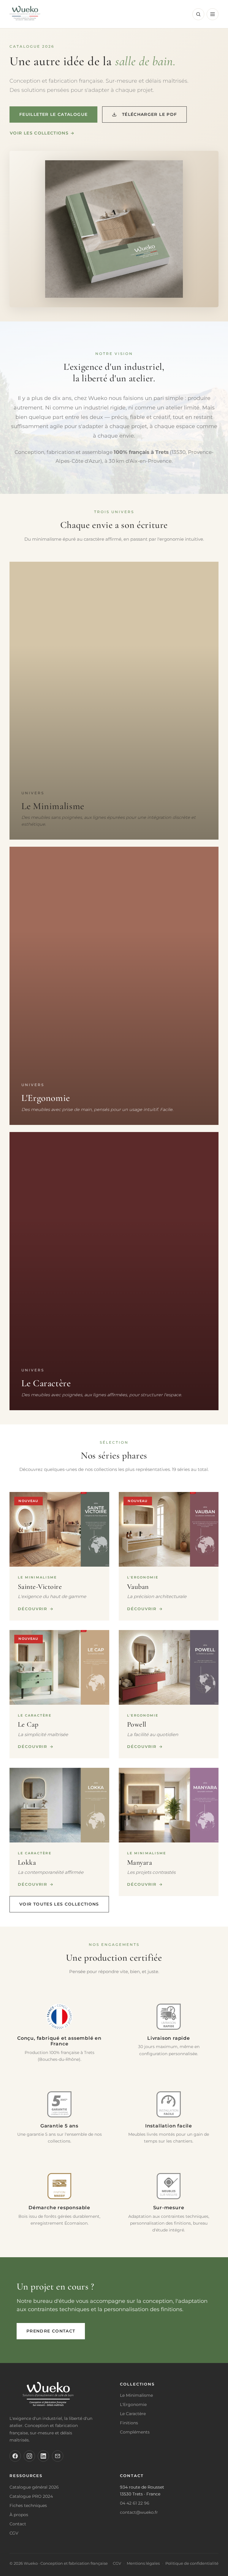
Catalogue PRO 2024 (31, 2496)
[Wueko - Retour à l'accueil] (25, 14)
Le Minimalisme (136, 2395)
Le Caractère (133, 2414)
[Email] (58, 2456)
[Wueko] (59, 2396)
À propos (19, 2515)
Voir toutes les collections (59, 1904)
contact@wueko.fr (139, 2512)
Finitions (129, 2423)
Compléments (135, 2432)
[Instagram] (29, 2456)
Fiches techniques (28, 2505)
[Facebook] (15, 2456)
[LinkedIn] (43, 2456)
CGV (14, 2533)
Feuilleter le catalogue (53, 114)
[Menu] (213, 14)
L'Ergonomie (133, 2404)
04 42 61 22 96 (135, 2503)
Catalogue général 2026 (34, 2487)
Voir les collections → (42, 133)
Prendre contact (51, 2331)
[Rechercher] (198, 14)
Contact (18, 2524)
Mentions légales (143, 2563)
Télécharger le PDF (149, 114)
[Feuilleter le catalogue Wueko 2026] (114, 229)
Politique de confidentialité (192, 2563)
